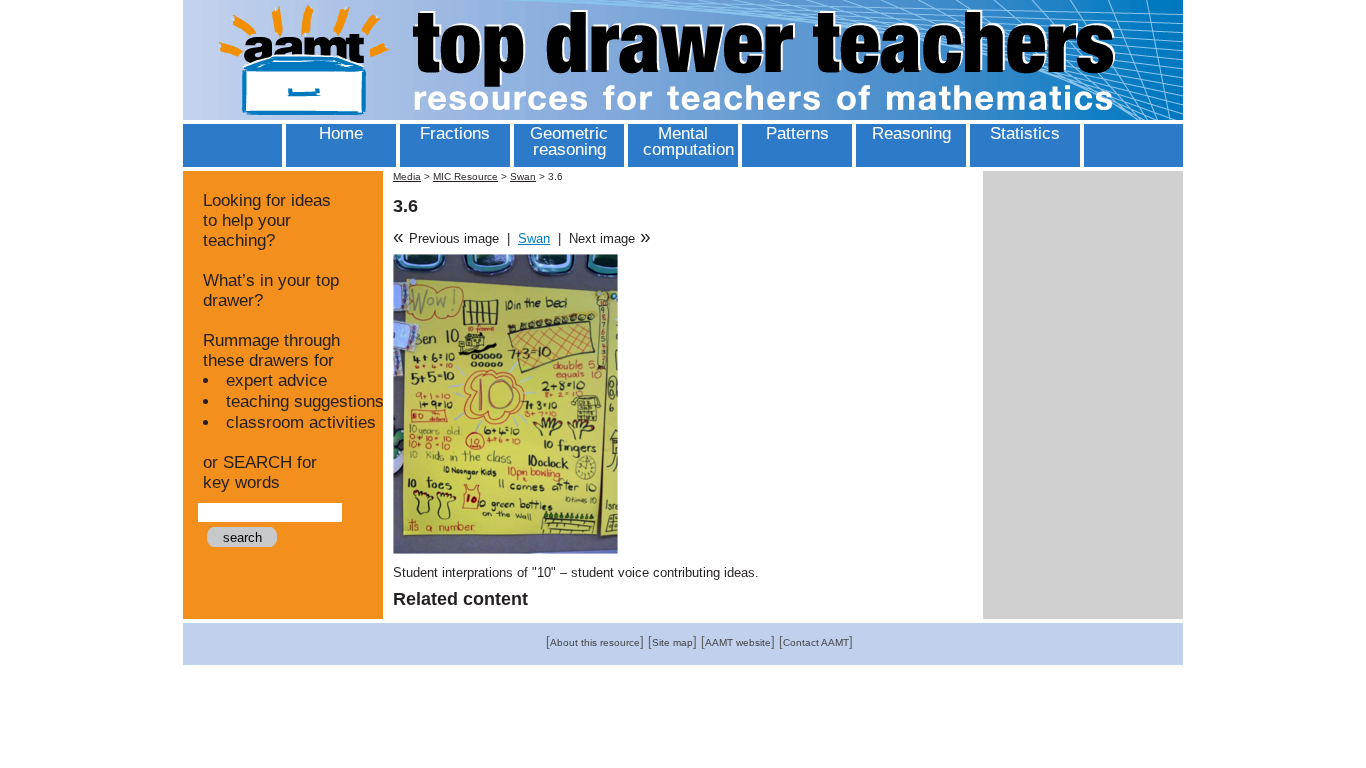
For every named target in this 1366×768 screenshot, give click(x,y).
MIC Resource (465, 176)
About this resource (595, 642)
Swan (523, 176)
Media (407, 176)
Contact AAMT (816, 642)
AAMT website (738, 642)
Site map (672, 642)
